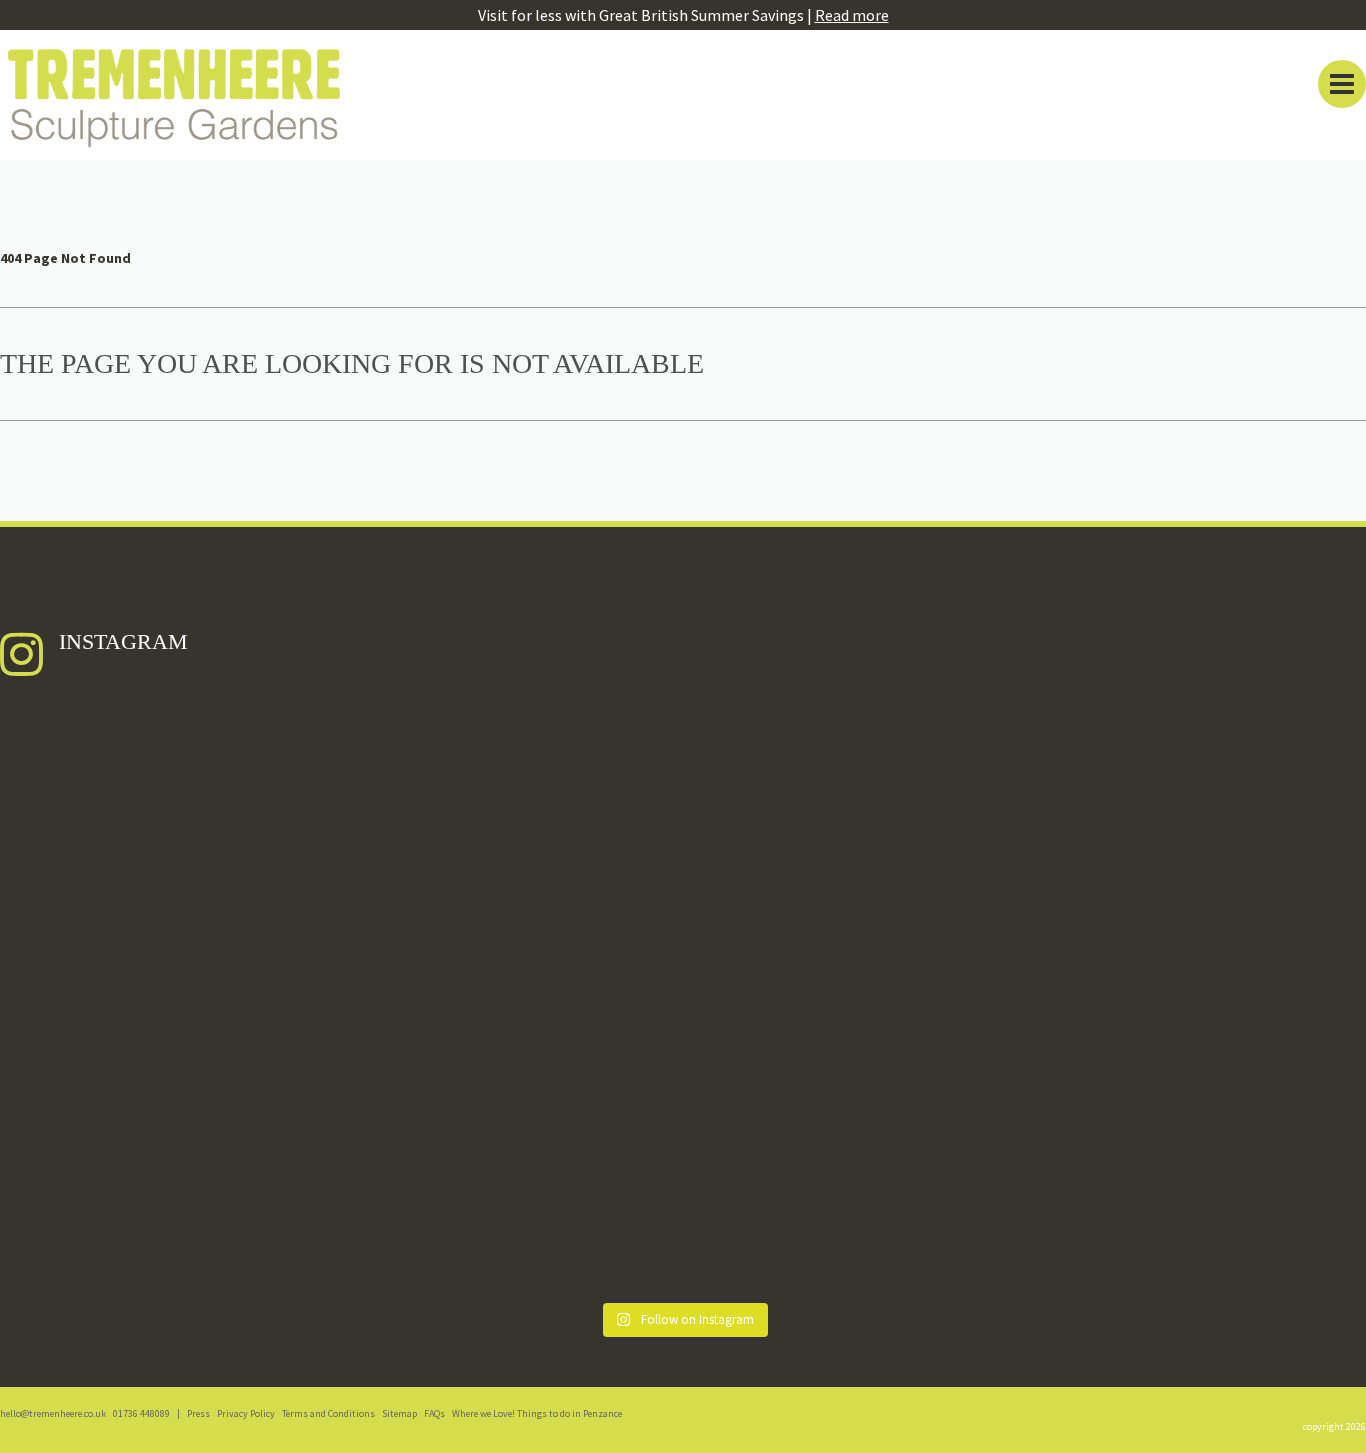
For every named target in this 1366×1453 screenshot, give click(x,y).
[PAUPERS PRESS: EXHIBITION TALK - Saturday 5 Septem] (855, 916)
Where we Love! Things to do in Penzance (537, 1413)
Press (198, 1413)
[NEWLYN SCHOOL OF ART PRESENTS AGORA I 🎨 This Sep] (167, 966)
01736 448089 (141, 1413)
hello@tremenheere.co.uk (53, 1413)
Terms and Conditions (328, 1413)
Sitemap (399, 1413)
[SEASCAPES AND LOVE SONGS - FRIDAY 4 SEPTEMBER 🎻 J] (511, 896)
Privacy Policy (246, 1413)
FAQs (434, 1413)
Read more (852, 15)
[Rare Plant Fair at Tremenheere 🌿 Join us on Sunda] (1199, 996)
